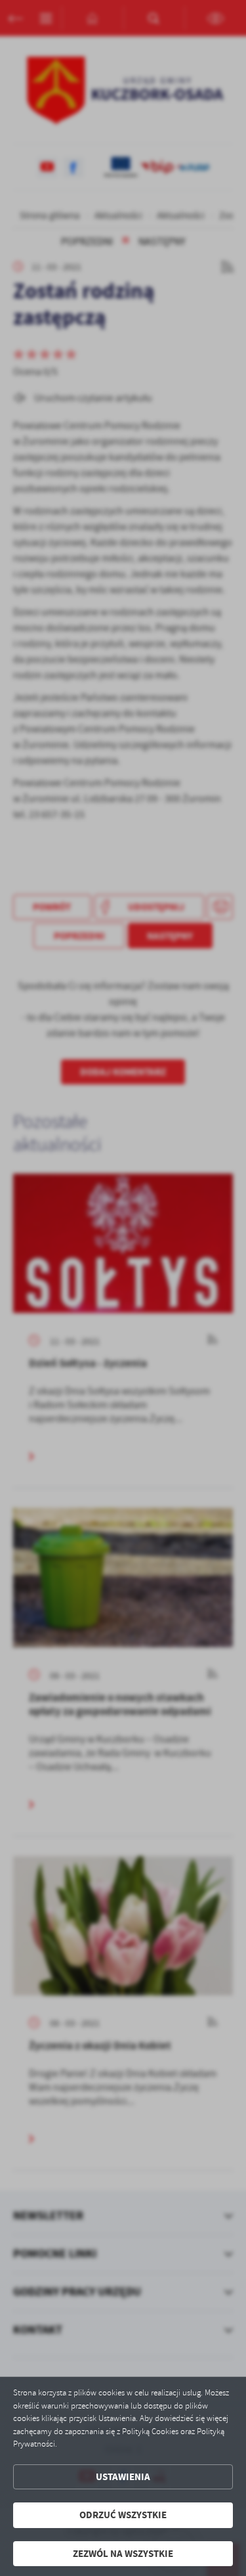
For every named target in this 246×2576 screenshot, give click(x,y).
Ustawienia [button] (123, 2477)
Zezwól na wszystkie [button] (123, 2554)
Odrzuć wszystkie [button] (123, 2515)
